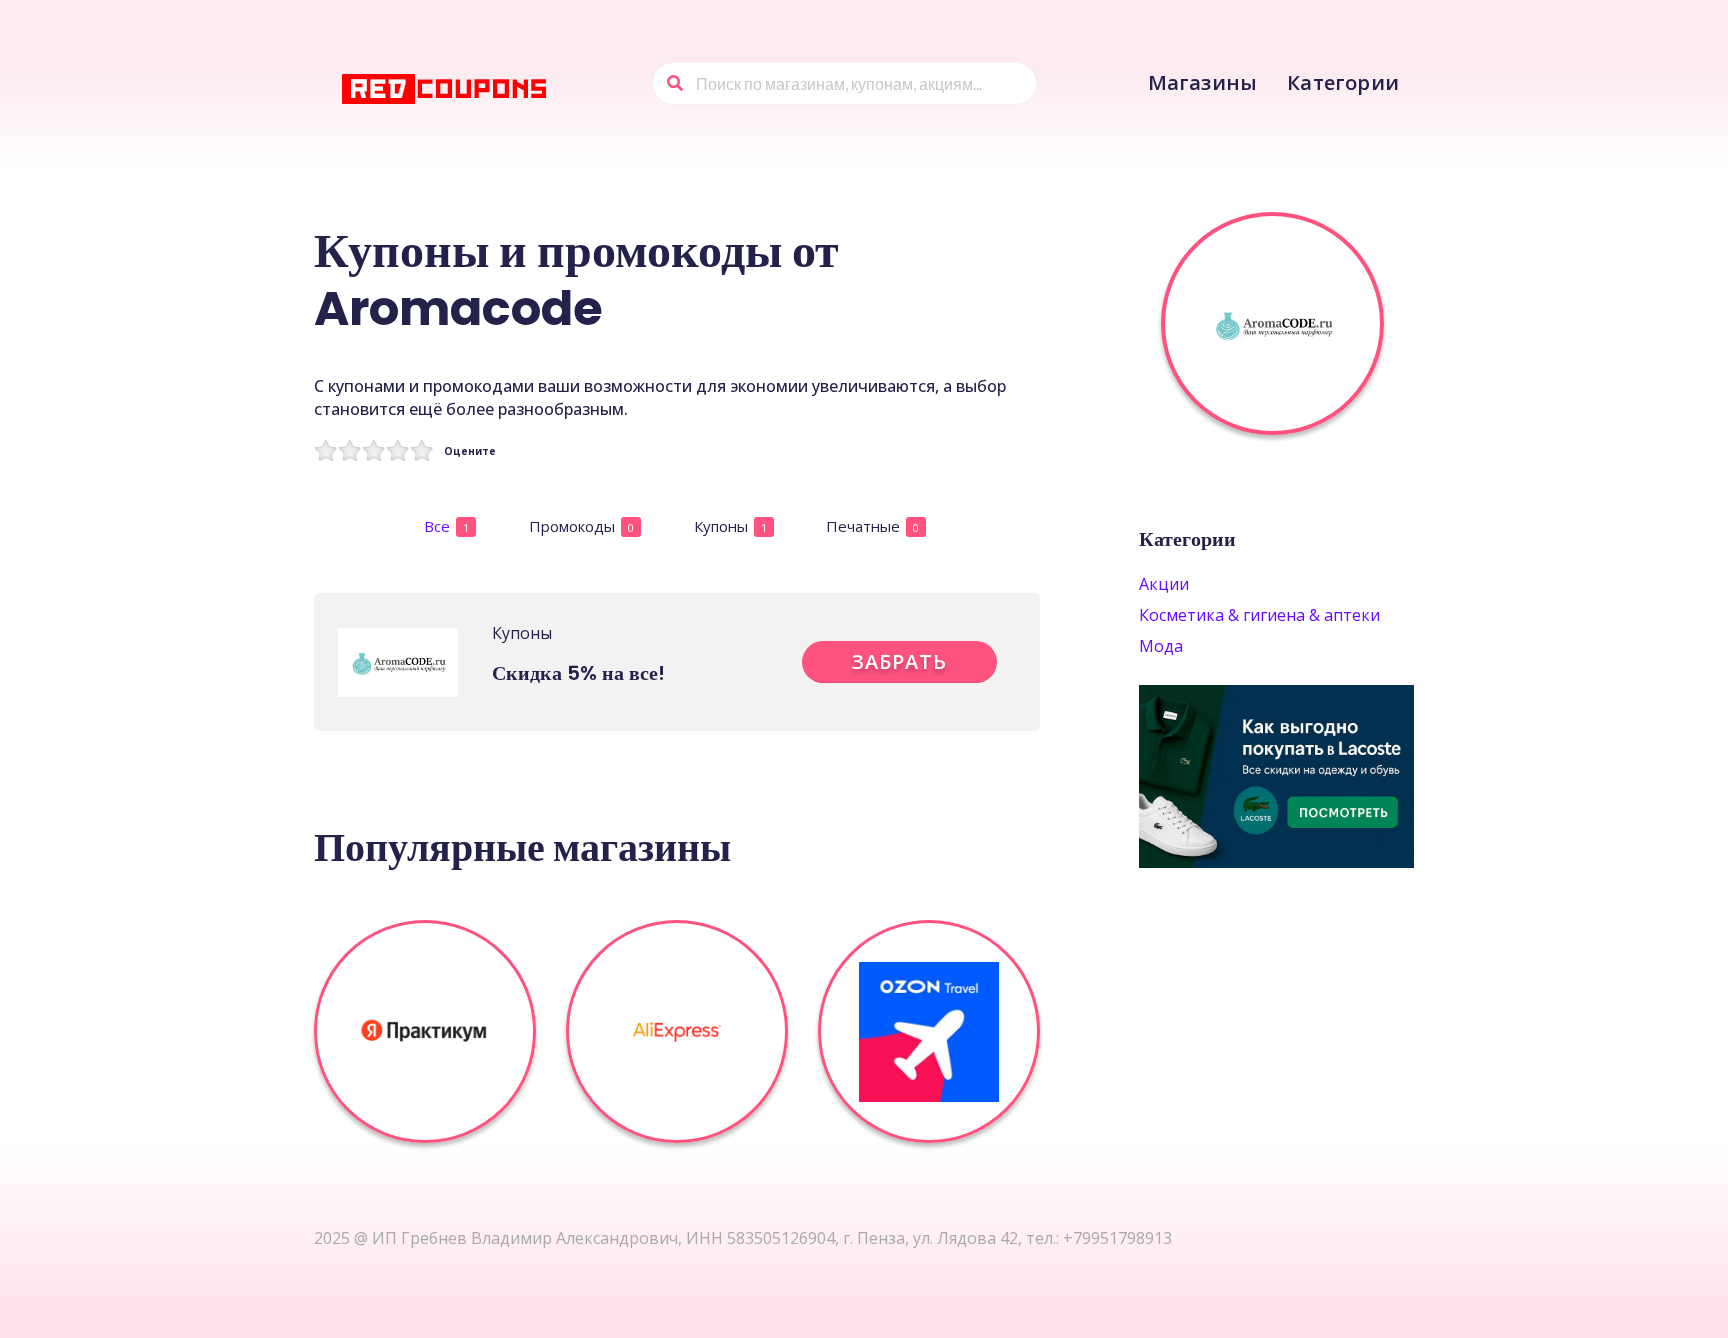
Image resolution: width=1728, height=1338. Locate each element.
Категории (1343, 82)
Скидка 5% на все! (578, 673)
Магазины (1203, 82)
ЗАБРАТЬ (899, 661)
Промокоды (581, 526)
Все (446, 526)
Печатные (872, 526)
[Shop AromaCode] (1273, 324)
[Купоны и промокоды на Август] (435, 85)
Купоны (730, 526)
